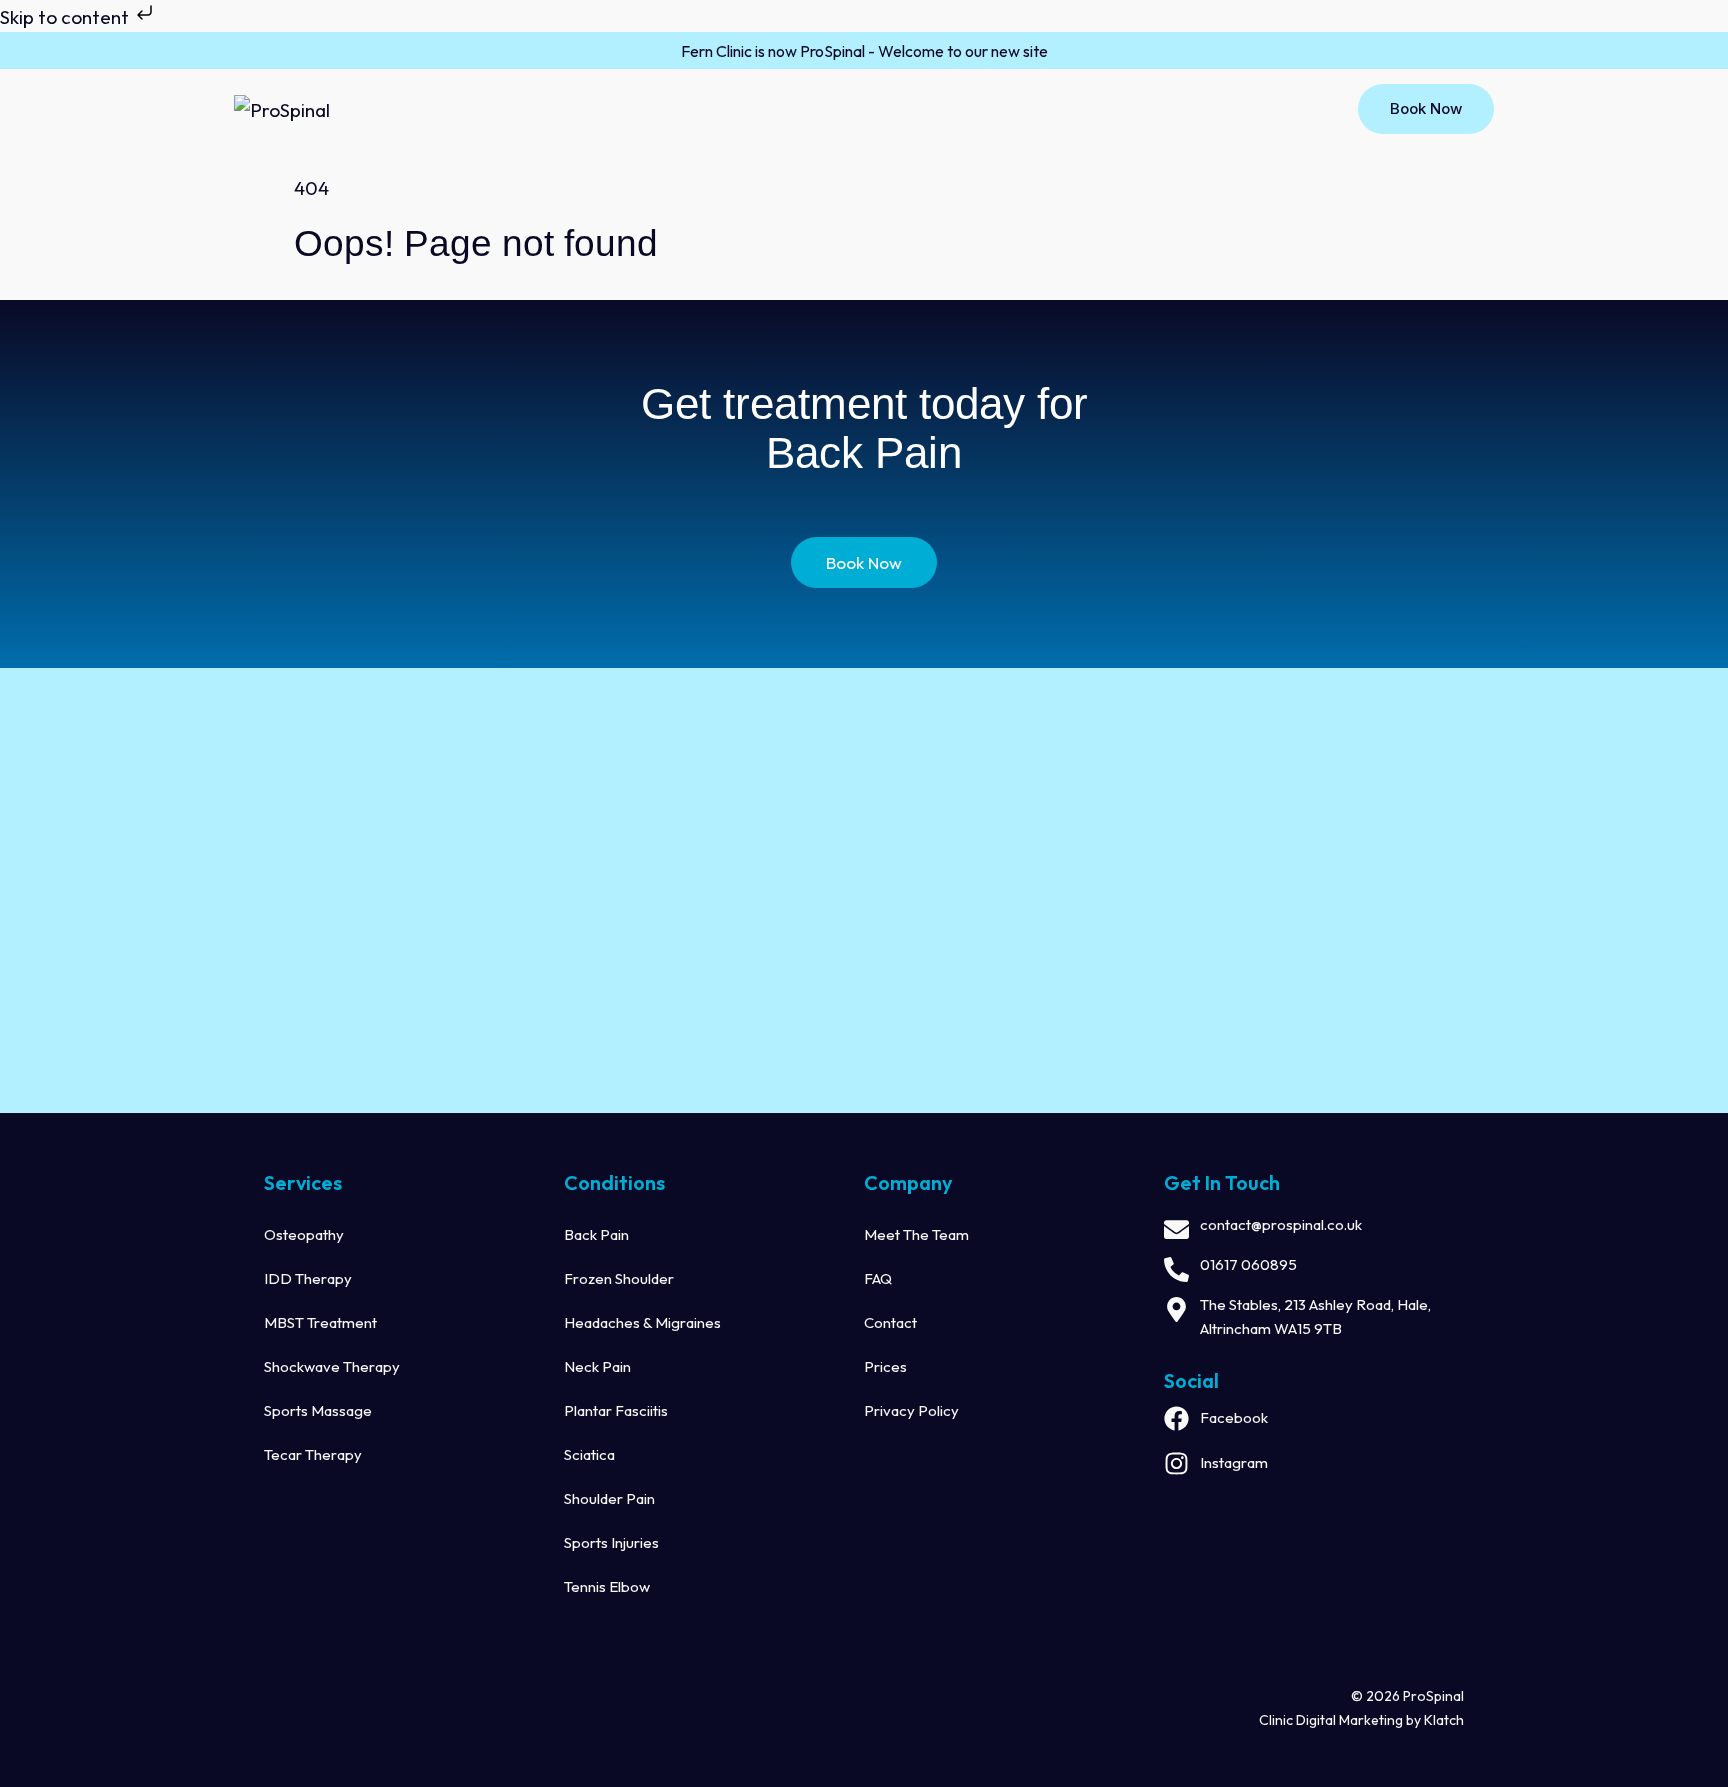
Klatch (1444, 1720)
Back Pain (596, 1234)
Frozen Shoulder (619, 1278)
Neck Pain (597, 1366)
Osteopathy (304, 1234)
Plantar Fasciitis (616, 1410)
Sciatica (589, 1454)
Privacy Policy (911, 1410)
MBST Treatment (320, 1322)
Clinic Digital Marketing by (1341, 1720)
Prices (885, 1366)
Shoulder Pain (609, 1498)
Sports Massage (318, 1410)
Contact (890, 1322)
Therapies (783, 110)
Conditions (911, 110)
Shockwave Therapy (332, 1366)
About (670, 110)
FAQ (878, 1278)
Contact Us (1041, 110)
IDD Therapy (308, 1278)
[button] (699, 111)
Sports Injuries (611, 1542)
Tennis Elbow (607, 1586)
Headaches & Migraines (642, 1322)
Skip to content (66, 17)
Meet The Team (916, 1234)
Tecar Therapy (313, 1454)
